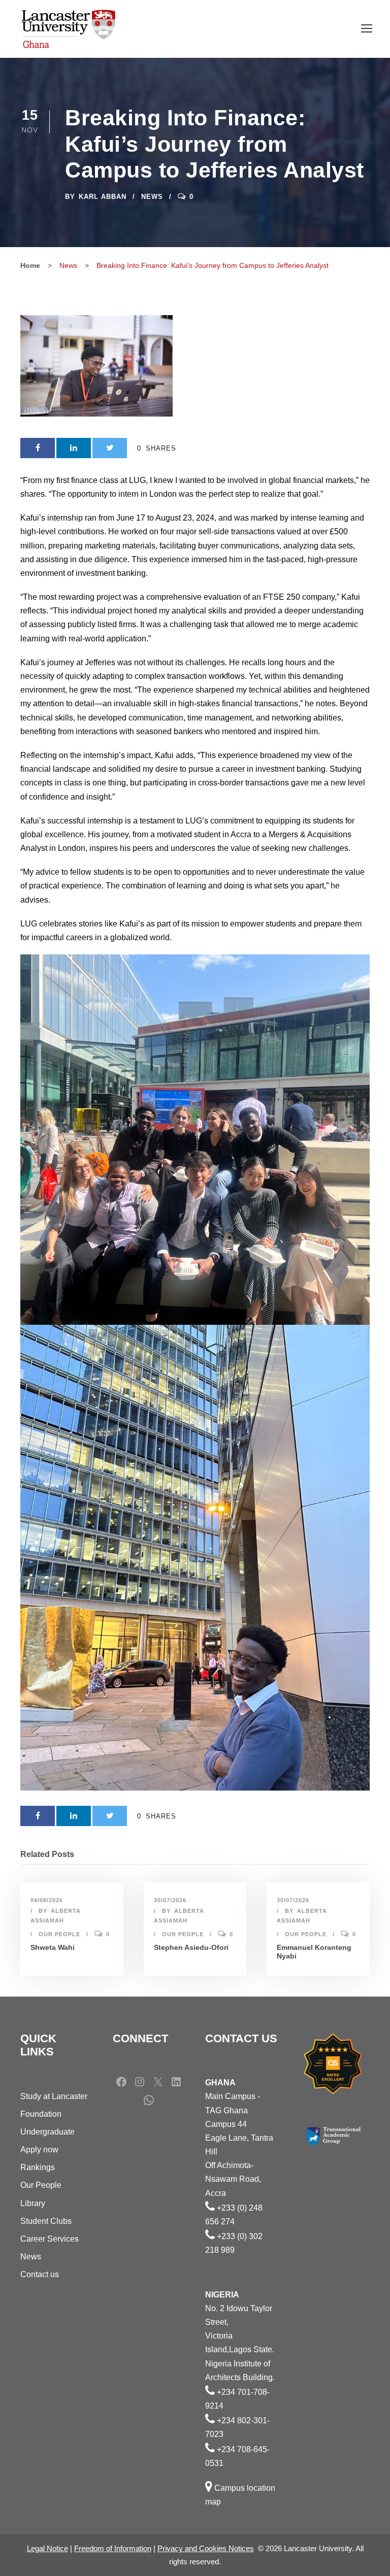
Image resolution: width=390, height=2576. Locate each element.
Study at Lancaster (54, 2096)
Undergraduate (47, 2132)
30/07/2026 (170, 1900)
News (152, 197)
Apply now (39, 2150)
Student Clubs (46, 2221)
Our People (59, 1934)
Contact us (40, 2274)
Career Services (50, 2239)
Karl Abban (103, 197)
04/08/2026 (47, 1900)
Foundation (41, 2114)
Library (33, 2203)
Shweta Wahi (53, 1947)
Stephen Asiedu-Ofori (191, 1947)
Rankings (38, 2167)
